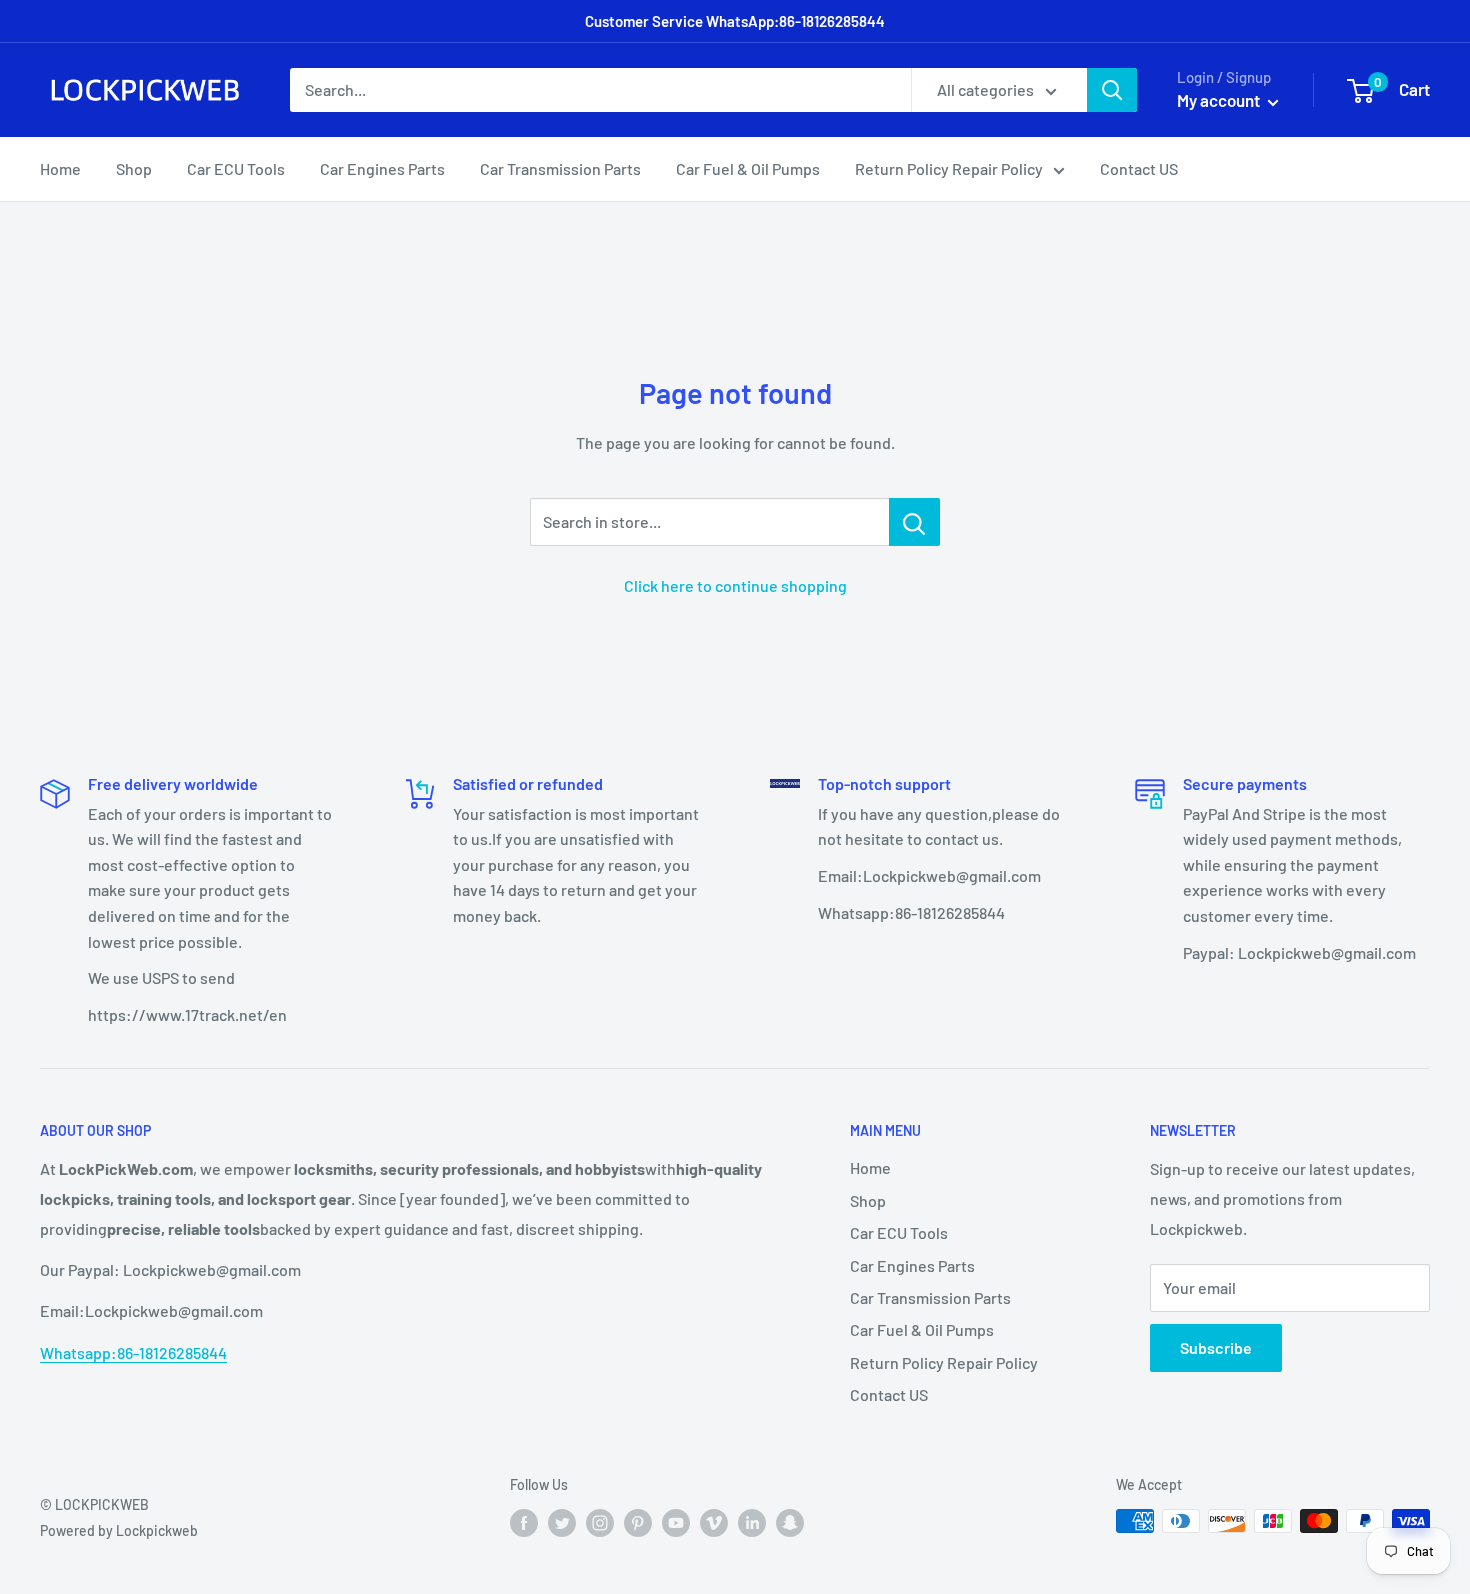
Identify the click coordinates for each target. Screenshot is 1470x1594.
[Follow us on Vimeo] (714, 1523)
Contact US (1139, 168)
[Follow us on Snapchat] (790, 1523)
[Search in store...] (914, 522)
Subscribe (1216, 1347)
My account (1220, 100)
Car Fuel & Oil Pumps (748, 168)
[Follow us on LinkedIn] (752, 1523)
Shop (134, 168)
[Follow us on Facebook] (524, 1523)
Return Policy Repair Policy (949, 168)
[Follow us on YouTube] (676, 1523)
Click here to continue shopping (735, 585)
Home (60, 168)
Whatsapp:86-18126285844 (133, 1352)
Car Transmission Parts (560, 168)
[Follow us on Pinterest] (638, 1523)
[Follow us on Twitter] (562, 1523)
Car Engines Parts (382, 168)
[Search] (1112, 90)
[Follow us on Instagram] (600, 1523)
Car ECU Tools (236, 168)
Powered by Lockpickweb (119, 1530)
